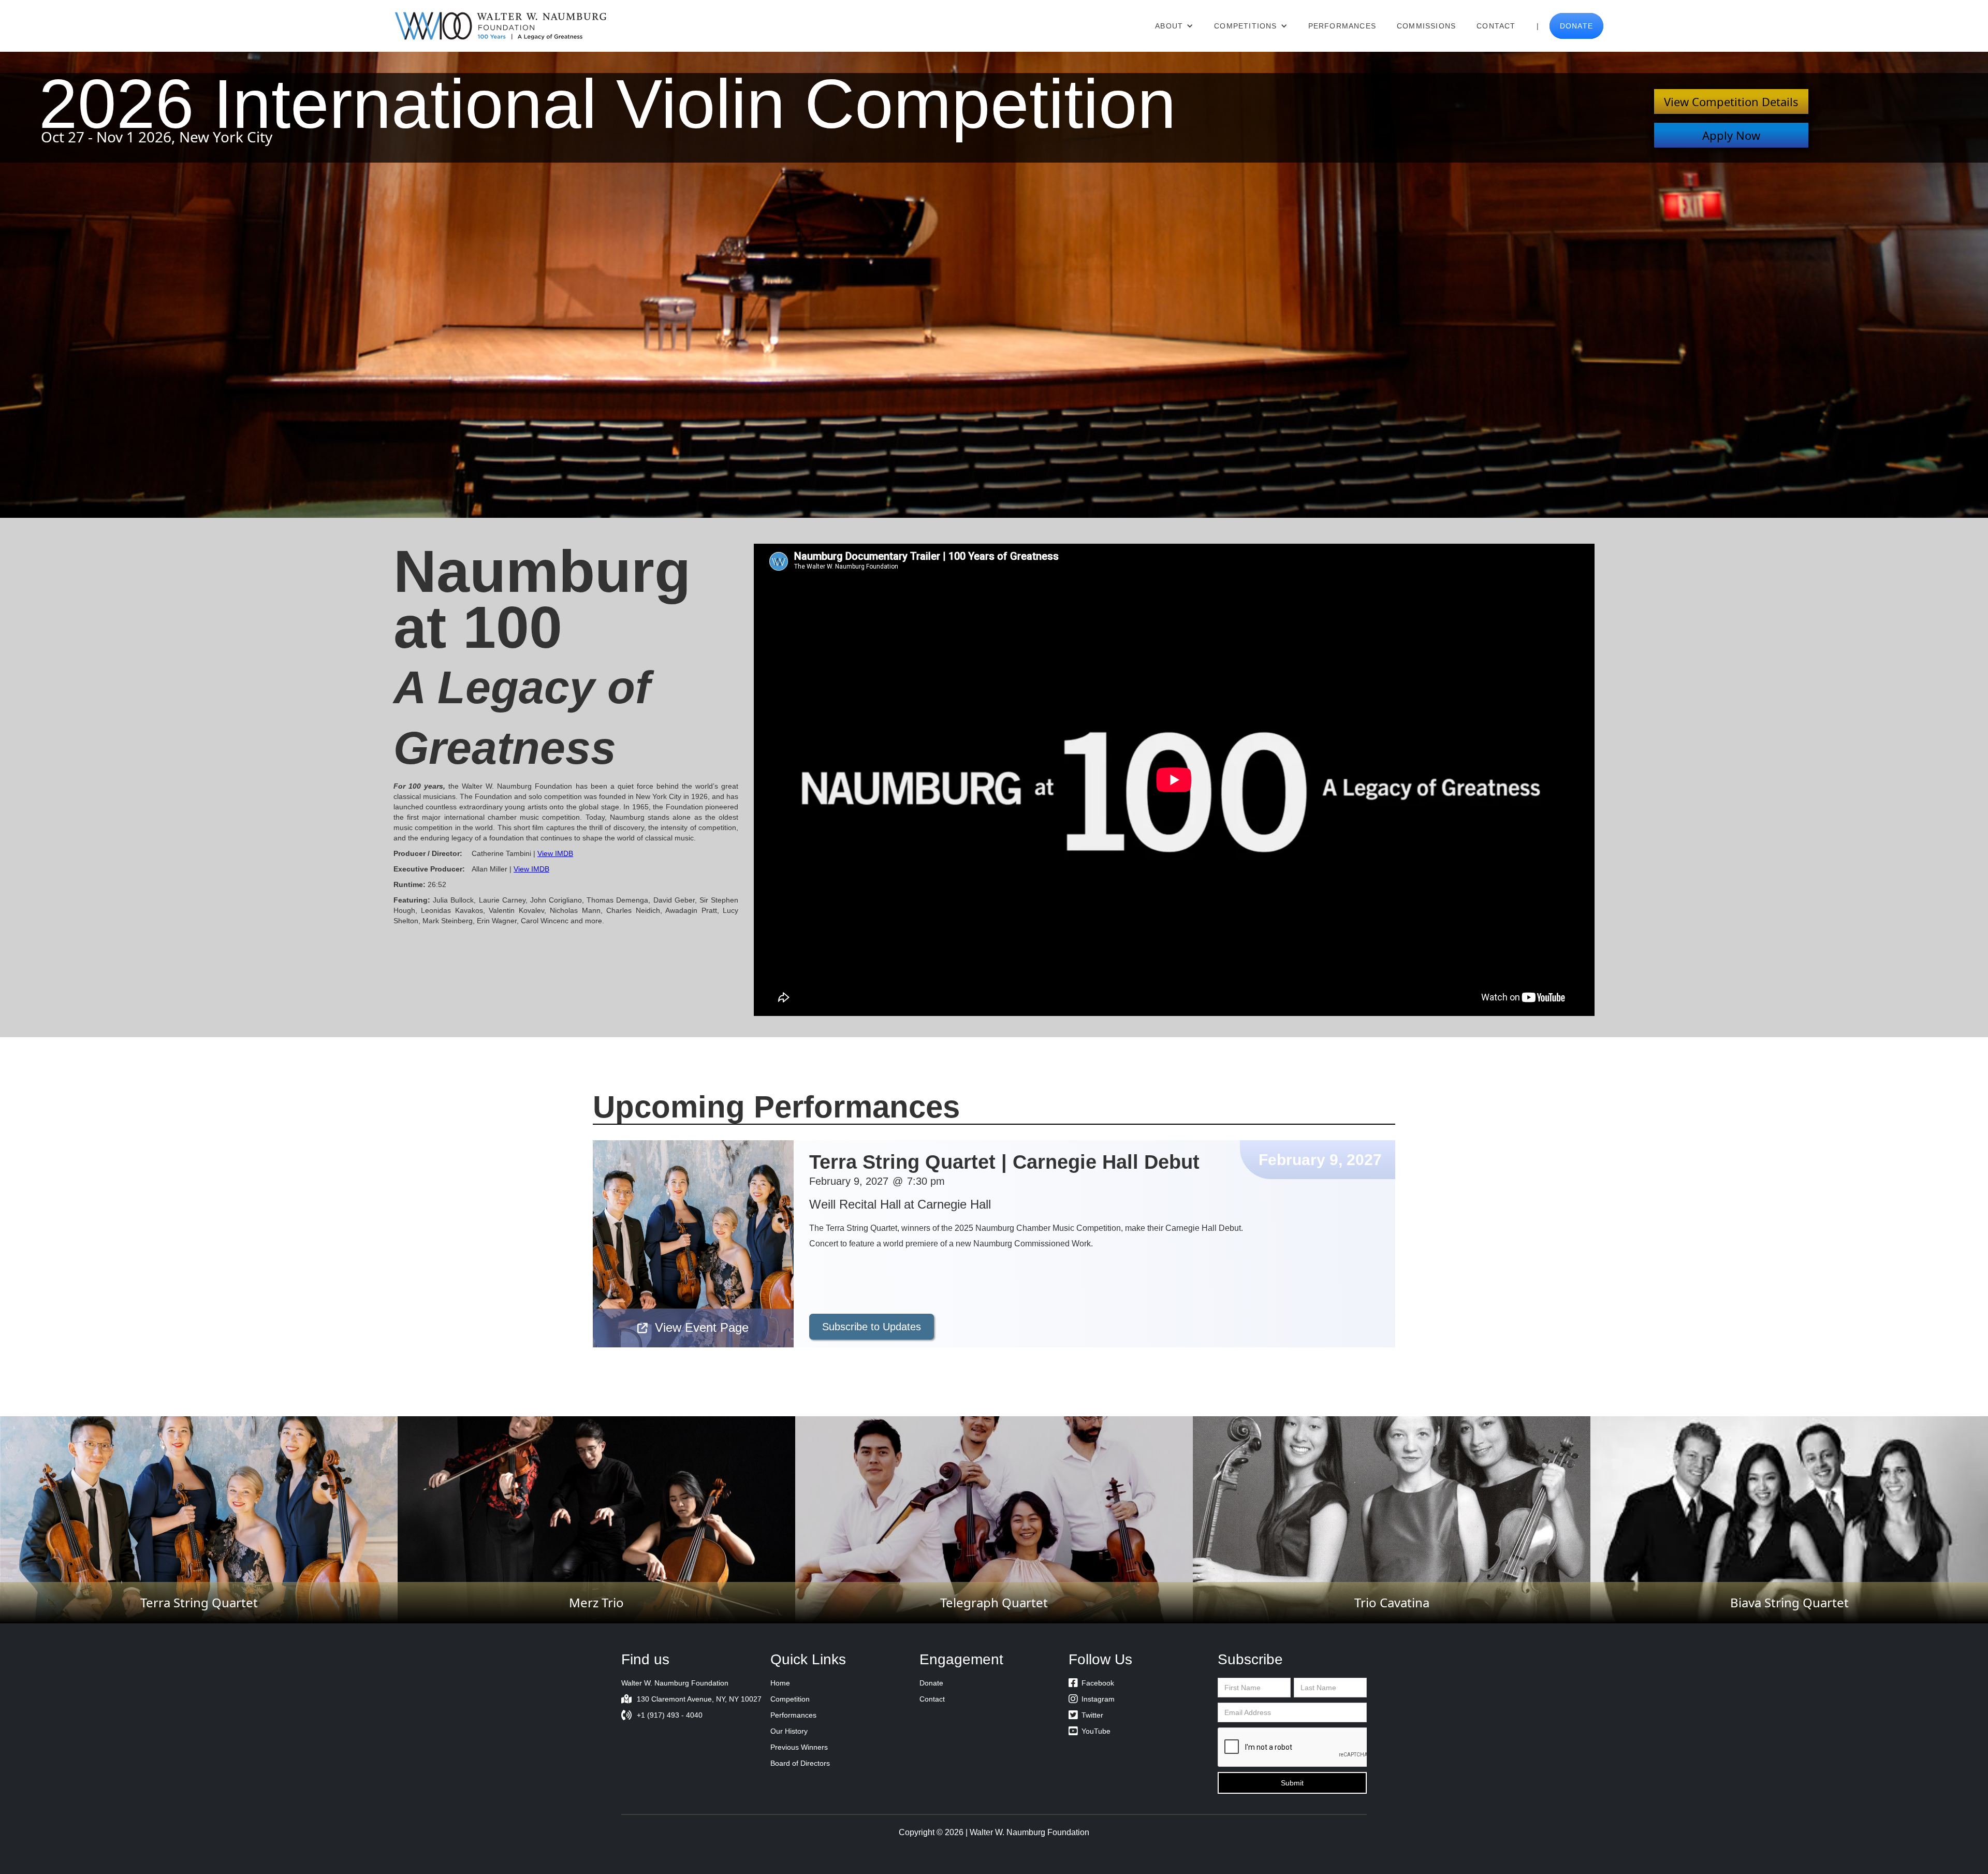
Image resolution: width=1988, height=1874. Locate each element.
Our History (789, 1731)
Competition (790, 1699)
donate (1576, 26)
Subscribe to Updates (872, 1327)
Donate (931, 1683)
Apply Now (1731, 135)
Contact (1496, 26)
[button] (1174, 26)
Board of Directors (800, 1763)
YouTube (1090, 1731)
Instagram (1092, 1699)
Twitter (1086, 1715)
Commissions (1426, 26)
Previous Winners (799, 1747)
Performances (1342, 26)
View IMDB (555, 853)
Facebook (1091, 1683)
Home (780, 1683)
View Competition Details (1731, 101)
